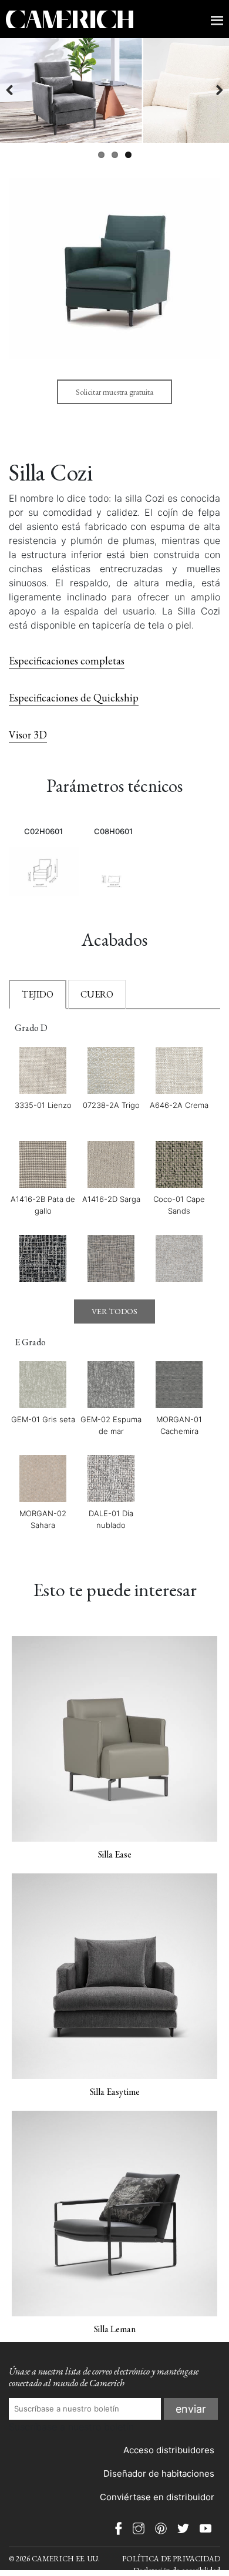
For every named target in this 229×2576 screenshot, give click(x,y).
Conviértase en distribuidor (157, 2497)
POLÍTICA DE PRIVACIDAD (171, 2559)
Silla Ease (115, 1854)
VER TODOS (114, 1311)
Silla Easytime (115, 2092)
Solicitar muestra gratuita (114, 392)
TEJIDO (38, 994)
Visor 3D (28, 735)
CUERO (97, 994)
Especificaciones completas (67, 661)
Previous (18, 90)
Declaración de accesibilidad (177, 2570)
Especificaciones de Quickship (74, 698)
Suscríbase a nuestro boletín (71, 2427)
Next (211, 90)
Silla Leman (115, 2329)
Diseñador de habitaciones (159, 2473)
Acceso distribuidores (169, 2450)
